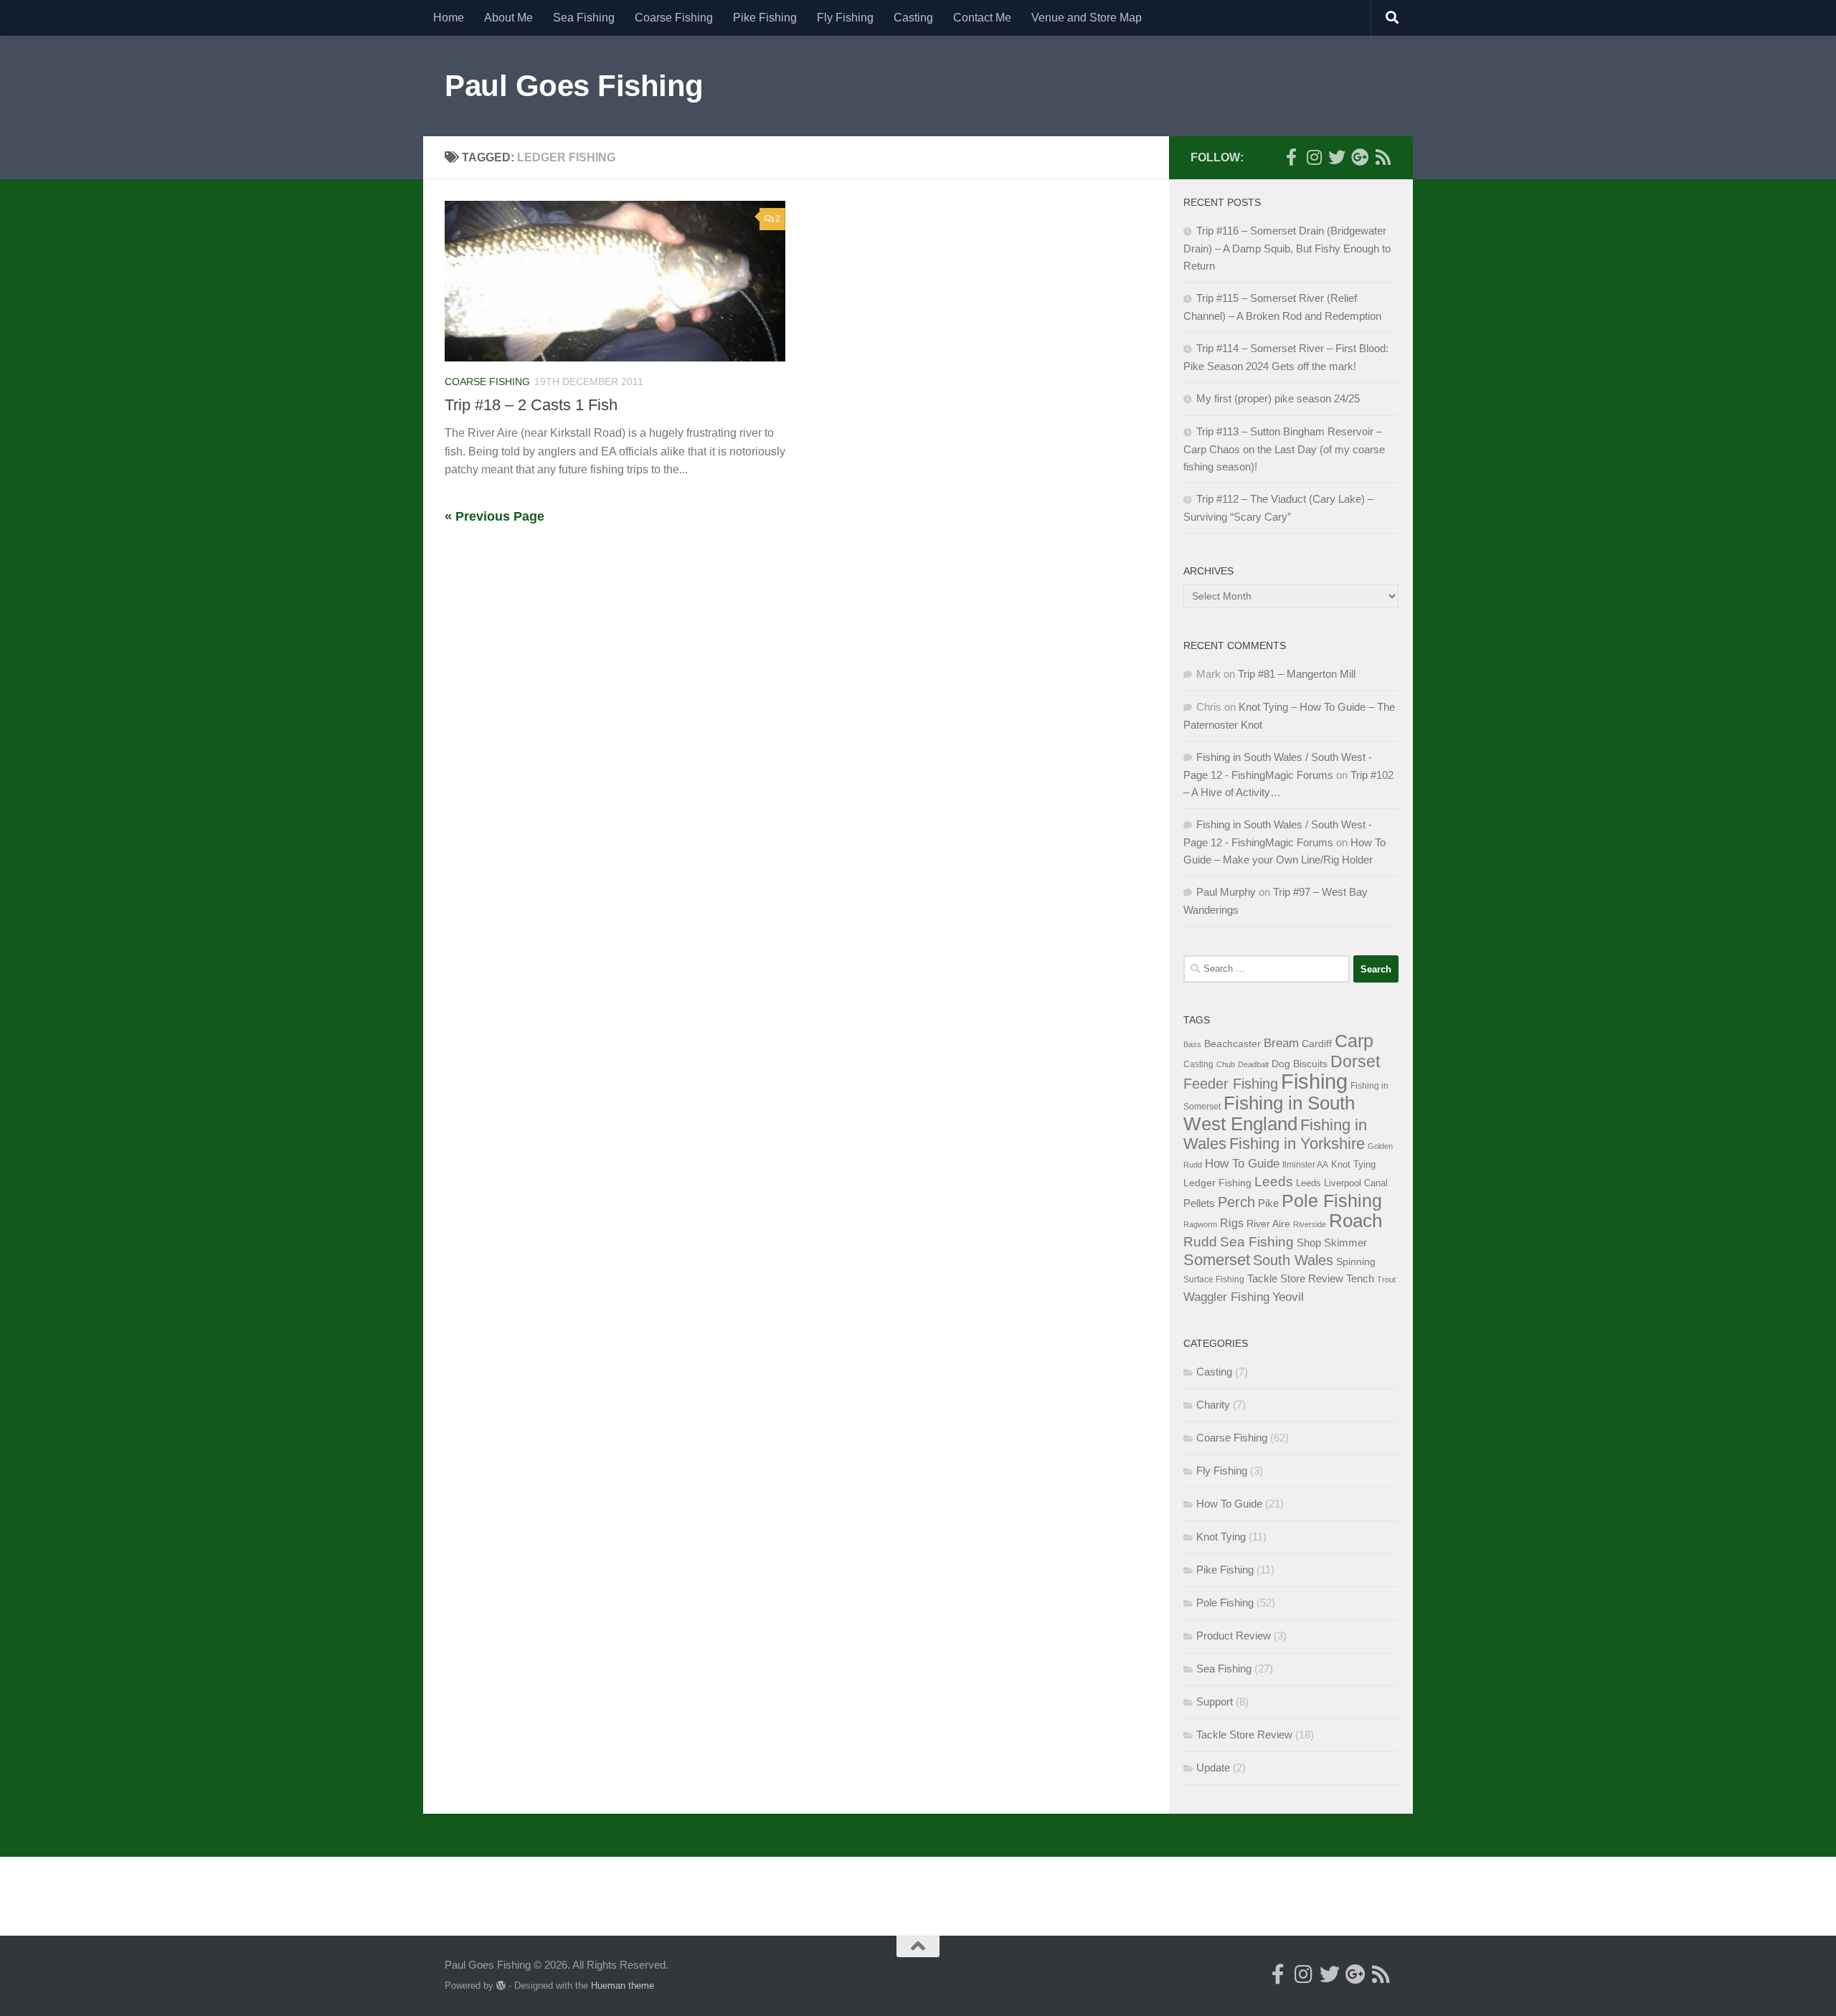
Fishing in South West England (1269, 1113)
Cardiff (1317, 1044)
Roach (1355, 1221)
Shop (1309, 1243)
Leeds (1274, 1182)
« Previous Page (495, 516)
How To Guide (1242, 1163)
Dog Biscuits (1300, 1064)
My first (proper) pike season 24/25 (1278, 398)
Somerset (1217, 1260)
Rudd (1200, 1242)
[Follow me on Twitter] (1337, 157)
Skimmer (1345, 1243)
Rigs (1232, 1223)
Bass (1192, 1044)
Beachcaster (1232, 1044)
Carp (1354, 1041)
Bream (1281, 1043)
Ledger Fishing (1217, 1183)
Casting (913, 18)
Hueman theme (623, 1986)
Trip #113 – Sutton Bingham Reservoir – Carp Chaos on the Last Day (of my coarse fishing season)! (1284, 449)
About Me (508, 18)
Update (1213, 1767)
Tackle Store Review (1295, 1278)
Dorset (1355, 1061)
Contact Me (982, 18)
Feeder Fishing (1231, 1084)
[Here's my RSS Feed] (1383, 157)
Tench (1360, 1279)
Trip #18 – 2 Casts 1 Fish (531, 405)
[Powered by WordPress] (501, 1986)
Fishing (1314, 1081)
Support (1215, 1702)
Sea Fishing (584, 18)
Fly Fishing (845, 18)
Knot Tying (1353, 1164)
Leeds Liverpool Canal (1342, 1183)
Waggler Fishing (1226, 1297)
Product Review (1234, 1636)
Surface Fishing (1214, 1279)
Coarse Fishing (674, 18)
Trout (1386, 1279)
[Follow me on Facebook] (1291, 157)
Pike (1268, 1203)
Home (449, 18)
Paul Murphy (1226, 892)
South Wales (1293, 1260)
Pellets (1199, 1203)
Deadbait (1253, 1064)
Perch (1236, 1202)
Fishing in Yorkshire (1297, 1144)
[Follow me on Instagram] (1314, 157)
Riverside (1310, 1224)
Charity (1213, 1405)
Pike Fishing (765, 18)
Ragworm (1200, 1224)
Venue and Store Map (1087, 18)
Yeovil (1288, 1297)
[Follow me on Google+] (1360, 157)
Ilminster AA (1305, 1165)
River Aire (1268, 1224)
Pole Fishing (1332, 1201)
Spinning (1356, 1262)
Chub (1226, 1064)
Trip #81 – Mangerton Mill (1297, 674)
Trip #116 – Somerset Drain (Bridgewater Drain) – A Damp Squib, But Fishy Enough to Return (1287, 248)
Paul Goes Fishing (574, 86)
